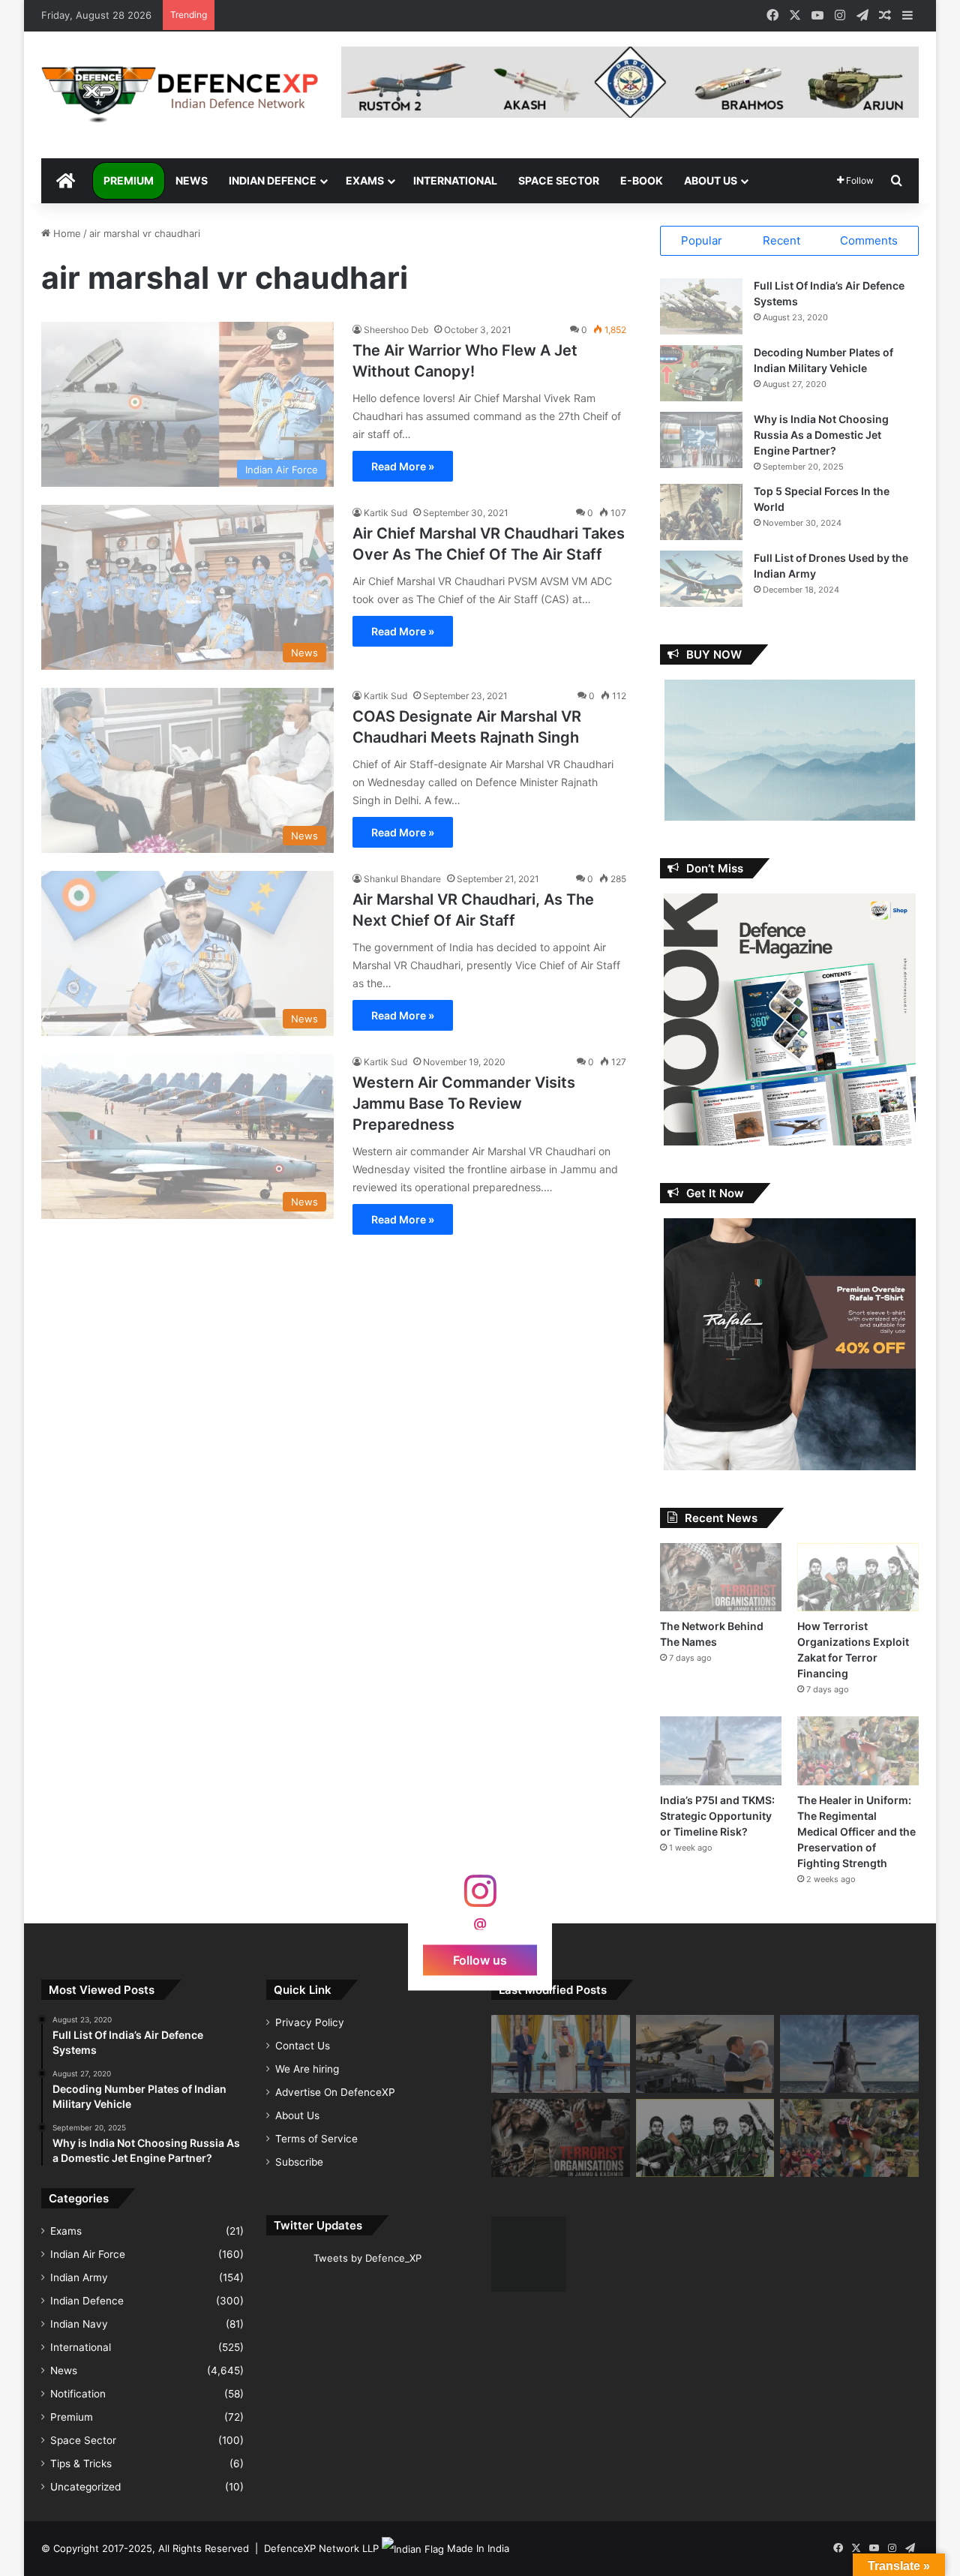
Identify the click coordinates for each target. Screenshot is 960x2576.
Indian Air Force (88, 2254)
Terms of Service (316, 2139)
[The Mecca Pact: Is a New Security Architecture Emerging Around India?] (561, 2054)
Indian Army (79, 2277)
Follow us (480, 1959)
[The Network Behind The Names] (721, 1577)
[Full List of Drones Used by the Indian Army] (701, 579)
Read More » (403, 466)
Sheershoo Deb (396, 330)
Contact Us (303, 2046)
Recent (781, 240)
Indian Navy (79, 2324)
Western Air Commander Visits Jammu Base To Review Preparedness (464, 1103)
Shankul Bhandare (402, 879)
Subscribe (299, 2162)
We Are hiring (307, 2069)
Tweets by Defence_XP (367, 2258)
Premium (129, 180)
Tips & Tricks (81, 2463)
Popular (702, 240)
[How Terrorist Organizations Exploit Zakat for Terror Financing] (858, 1577)
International (455, 180)
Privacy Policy (310, 2022)
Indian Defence (273, 180)
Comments (869, 240)
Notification (78, 2394)
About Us (711, 180)
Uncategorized (85, 2487)
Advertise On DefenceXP (335, 2092)
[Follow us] (480, 1898)
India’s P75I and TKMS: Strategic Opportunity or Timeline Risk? (717, 1816)
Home (66, 233)
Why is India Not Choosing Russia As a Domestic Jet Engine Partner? (821, 435)
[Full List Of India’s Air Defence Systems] (701, 306)
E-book (642, 180)
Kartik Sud (385, 513)
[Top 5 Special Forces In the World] (701, 512)
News (192, 180)
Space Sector (559, 180)
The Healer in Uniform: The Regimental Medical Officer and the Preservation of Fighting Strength (856, 1831)
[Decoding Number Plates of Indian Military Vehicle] (701, 373)
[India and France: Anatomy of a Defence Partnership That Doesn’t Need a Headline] (705, 2054)
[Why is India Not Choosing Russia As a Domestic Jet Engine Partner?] (701, 440)
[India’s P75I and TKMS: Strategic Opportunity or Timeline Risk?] (721, 1750)
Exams (365, 180)
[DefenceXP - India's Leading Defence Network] (180, 95)
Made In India (478, 2548)
